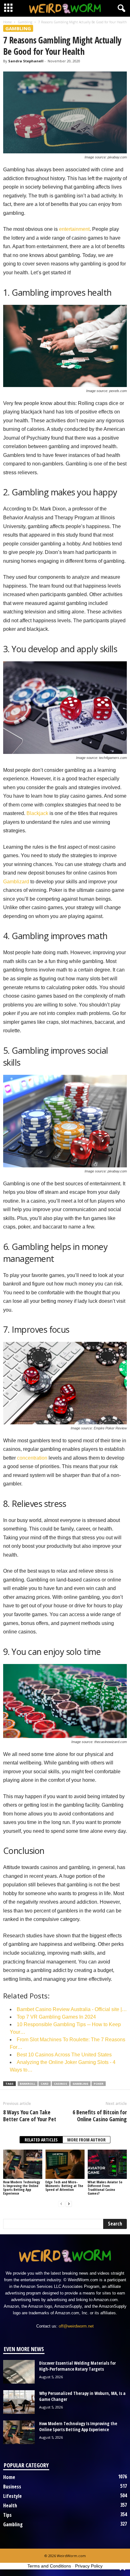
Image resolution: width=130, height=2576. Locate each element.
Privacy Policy (89, 2566)
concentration (32, 1458)
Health (10, 2505)
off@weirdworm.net (76, 2326)
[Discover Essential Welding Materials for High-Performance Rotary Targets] (19, 2372)
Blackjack (37, 813)
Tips (7, 2515)
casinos (61, 2084)
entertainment (74, 229)
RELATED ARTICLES (41, 2140)
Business (12, 2487)
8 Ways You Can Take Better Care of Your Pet (30, 2116)
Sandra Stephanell (26, 61)
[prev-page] (61, 2204)
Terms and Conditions (49, 2566)
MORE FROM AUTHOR (86, 2140)
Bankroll (28, 2084)
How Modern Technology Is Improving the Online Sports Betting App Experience (22, 2188)
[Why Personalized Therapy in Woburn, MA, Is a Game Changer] (19, 2402)
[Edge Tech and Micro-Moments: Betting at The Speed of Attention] (65, 2164)
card (45, 2084)
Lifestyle (12, 2496)
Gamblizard (16, 882)
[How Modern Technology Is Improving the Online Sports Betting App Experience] (23, 2164)
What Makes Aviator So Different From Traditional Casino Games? (105, 2188)
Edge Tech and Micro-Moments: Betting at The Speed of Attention (64, 2186)
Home (7, 22)
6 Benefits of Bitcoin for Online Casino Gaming (100, 2116)
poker (99, 2084)
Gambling (25, 22)
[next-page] (69, 2204)
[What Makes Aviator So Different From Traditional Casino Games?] (107, 2164)
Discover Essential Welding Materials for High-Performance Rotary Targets (77, 2366)
